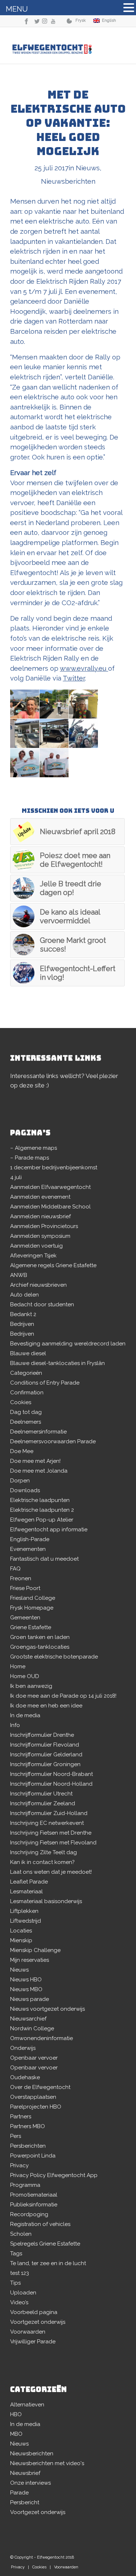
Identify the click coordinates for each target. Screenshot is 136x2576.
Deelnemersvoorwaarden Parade (53, 1441)
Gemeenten (25, 1618)
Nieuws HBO (26, 1980)
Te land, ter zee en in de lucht (48, 2263)
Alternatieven (27, 2405)
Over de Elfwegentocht (40, 2087)
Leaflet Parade (29, 1882)
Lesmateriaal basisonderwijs (46, 1901)
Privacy (19, 2165)
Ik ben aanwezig (31, 1686)
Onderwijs (23, 2048)
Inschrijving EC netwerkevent (47, 1823)
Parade (19, 2493)
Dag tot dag (26, 1412)
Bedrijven (22, 1324)
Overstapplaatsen (33, 2097)
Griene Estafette (31, 1627)
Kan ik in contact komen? (42, 1862)
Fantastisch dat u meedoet (44, 1559)
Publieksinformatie (34, 2205)
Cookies (21, 1402)
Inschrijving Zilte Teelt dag (44, 1852)
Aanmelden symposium (40, 1236)
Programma (25, 2185)
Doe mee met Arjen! (35, 1461)
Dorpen (20, 1481)
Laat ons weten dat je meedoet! (51, 1872)
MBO (16, 2434)
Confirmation (27, 1393)
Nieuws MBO (26, 1989)
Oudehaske (25, 2077)
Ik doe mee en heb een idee (46, 1706)
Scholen (21, 2234)
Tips (15, 2283)
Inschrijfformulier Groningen (45, 1764)
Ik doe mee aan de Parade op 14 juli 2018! (63, 1696)
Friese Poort (25, 1588)
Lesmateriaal (26, 1892)
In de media (25, 1715)
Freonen (21, 1578)
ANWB (19, 1275)
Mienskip (21, 1940)
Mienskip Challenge (35, 1950)
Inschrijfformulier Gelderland (46, 1755)
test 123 (20, 2273)
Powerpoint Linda (33, 2156)
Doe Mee (22, 1451)
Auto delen (24, 1295)
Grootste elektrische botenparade (54, 1657)
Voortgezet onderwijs (38, 2322)
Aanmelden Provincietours (44, 1226)
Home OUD (25, 1676)
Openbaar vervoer (34, 2058)
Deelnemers (26, 1422)
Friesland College (33, 1598)
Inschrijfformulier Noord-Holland (51, 1784)
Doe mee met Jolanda (39, 1471)
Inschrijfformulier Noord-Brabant (51, 1774)
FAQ (15, 1569)
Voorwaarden (28, 2332)
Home (18, 1666)
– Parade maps (30, 1158)
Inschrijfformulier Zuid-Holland (49, 1813)
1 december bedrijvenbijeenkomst (54, 1168)
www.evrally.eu (84, 668)
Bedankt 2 (23, 1314)
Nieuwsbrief (25, 2473)
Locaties (21, 1931)
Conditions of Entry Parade (45, 1383)
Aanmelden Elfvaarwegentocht (50, 1187)
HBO (16, 2414)
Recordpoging (29, 2214)
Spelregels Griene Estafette (45, 2244)
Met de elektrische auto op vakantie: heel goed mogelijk (68, 123)
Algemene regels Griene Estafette (53, 1265)
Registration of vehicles (40, 2224)
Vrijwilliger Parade (33, 2342)
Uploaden (23, 2293)
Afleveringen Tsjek (33, 1256)
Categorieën (26, 1373)
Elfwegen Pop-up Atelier (42, 1520)
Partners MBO (28, 2126)
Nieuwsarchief (28, 2019)
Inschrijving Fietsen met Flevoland (53, 1843)
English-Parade (30, 1539)
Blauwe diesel (28, 1353)
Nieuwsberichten (68, 181)
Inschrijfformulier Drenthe (42, 1735)
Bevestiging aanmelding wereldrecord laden (68, 1344)
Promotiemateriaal (34, 2195)
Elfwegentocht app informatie (49, 1530)
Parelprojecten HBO (36, 2107)
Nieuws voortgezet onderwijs (48, 2009)
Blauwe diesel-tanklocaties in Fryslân (57, 1363)
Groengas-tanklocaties (40, 1647)
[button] (129, 9)
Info (15, 1725)
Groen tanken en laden (40, 1637)
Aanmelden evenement (40, 1197)
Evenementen (28, 1549)
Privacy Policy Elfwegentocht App (54, 2175)
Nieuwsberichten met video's (47, 2463)
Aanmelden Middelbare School (50, 1207)
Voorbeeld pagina (34, 2312)
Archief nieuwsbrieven (38, 1285)
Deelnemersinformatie (38, 1432)
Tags (16, 2254)
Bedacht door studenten (42, 1304)
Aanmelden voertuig (36, 1246)
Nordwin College (32, 2028)
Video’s (19, 2302)
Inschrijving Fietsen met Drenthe (51, 1833)
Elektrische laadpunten (40, 1500)
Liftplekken (24, 1911)
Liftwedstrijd (26, 1921)
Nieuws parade (30, 1999)
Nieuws (88, 168)
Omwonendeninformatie (42, 2038)
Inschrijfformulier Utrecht (41, 1794)
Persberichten (28, 2146)
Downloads (25, 1490)
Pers (16, 2136)
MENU (17, 9)
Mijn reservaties (30, 1960)
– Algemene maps (34, 1148)
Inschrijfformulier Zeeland (43, 1803)
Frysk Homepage (32, 1608)
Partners (21, 2117)
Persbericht (25, 2502)
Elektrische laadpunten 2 (42, 1510)
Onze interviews (30, 2483)
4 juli (16, 1177)
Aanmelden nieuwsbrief (40, 1216)
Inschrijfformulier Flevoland (45, 1745)
